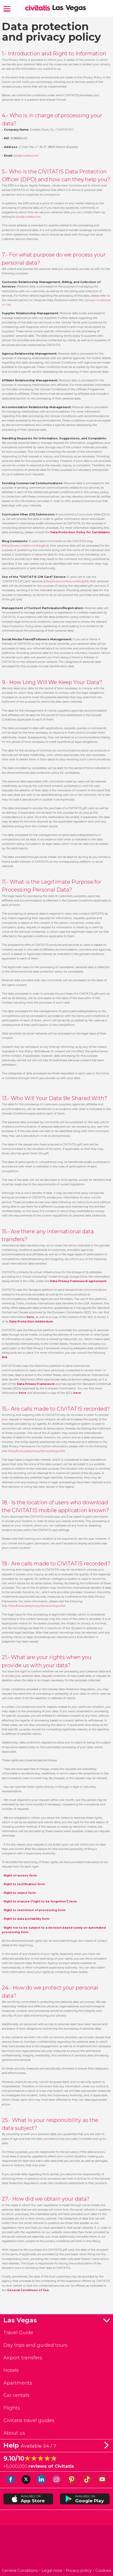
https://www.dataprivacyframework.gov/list (36, 1451)
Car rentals (16, 2395)
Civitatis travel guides (29, 2420)
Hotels (11, 2370)
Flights (12, 2408)
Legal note (52, 2570)
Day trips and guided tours (35, 2345)
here (22, 1393)
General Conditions (20, 2570)
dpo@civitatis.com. (29, 217)
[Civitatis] (57, 2548)
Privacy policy (79, 2570)
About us (14, 2433)
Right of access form (20, 1876)
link (5, 1357)
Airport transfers (23, 2358)
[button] (7, 8)
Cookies (103, 2570)
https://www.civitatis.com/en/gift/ (66, 581)
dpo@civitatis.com (26, 156)
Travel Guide (18, 2332)
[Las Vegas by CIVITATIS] (39, 8)
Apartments (18, 2383)
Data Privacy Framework (36, 1384)
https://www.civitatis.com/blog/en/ (25, 546)
